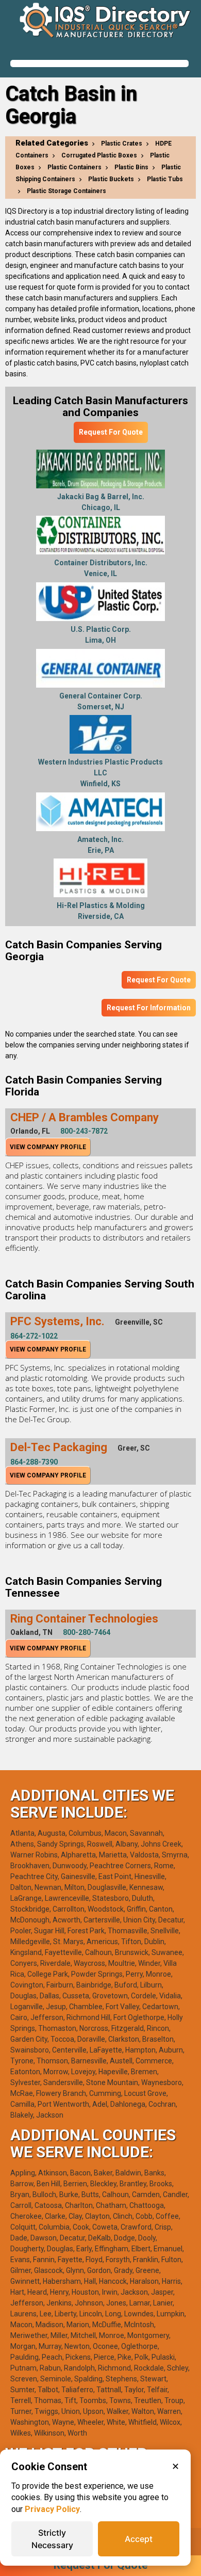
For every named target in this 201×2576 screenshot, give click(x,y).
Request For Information (149, 1008)
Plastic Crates (122, 144)
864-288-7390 (34, 1462)
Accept (139, 2539)
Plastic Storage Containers (66, 191)
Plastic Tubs (165, 179)
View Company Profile (48, 1147)
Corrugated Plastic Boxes (99, 155)
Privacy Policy (52, 2509)
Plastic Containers (74, 167)
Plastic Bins (131, 167)
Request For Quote (111, 432)
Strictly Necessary (52, 2539)
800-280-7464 (87, 1632)
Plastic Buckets (111, 179)
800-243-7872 (84, 1131)
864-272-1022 (34, 1336)
